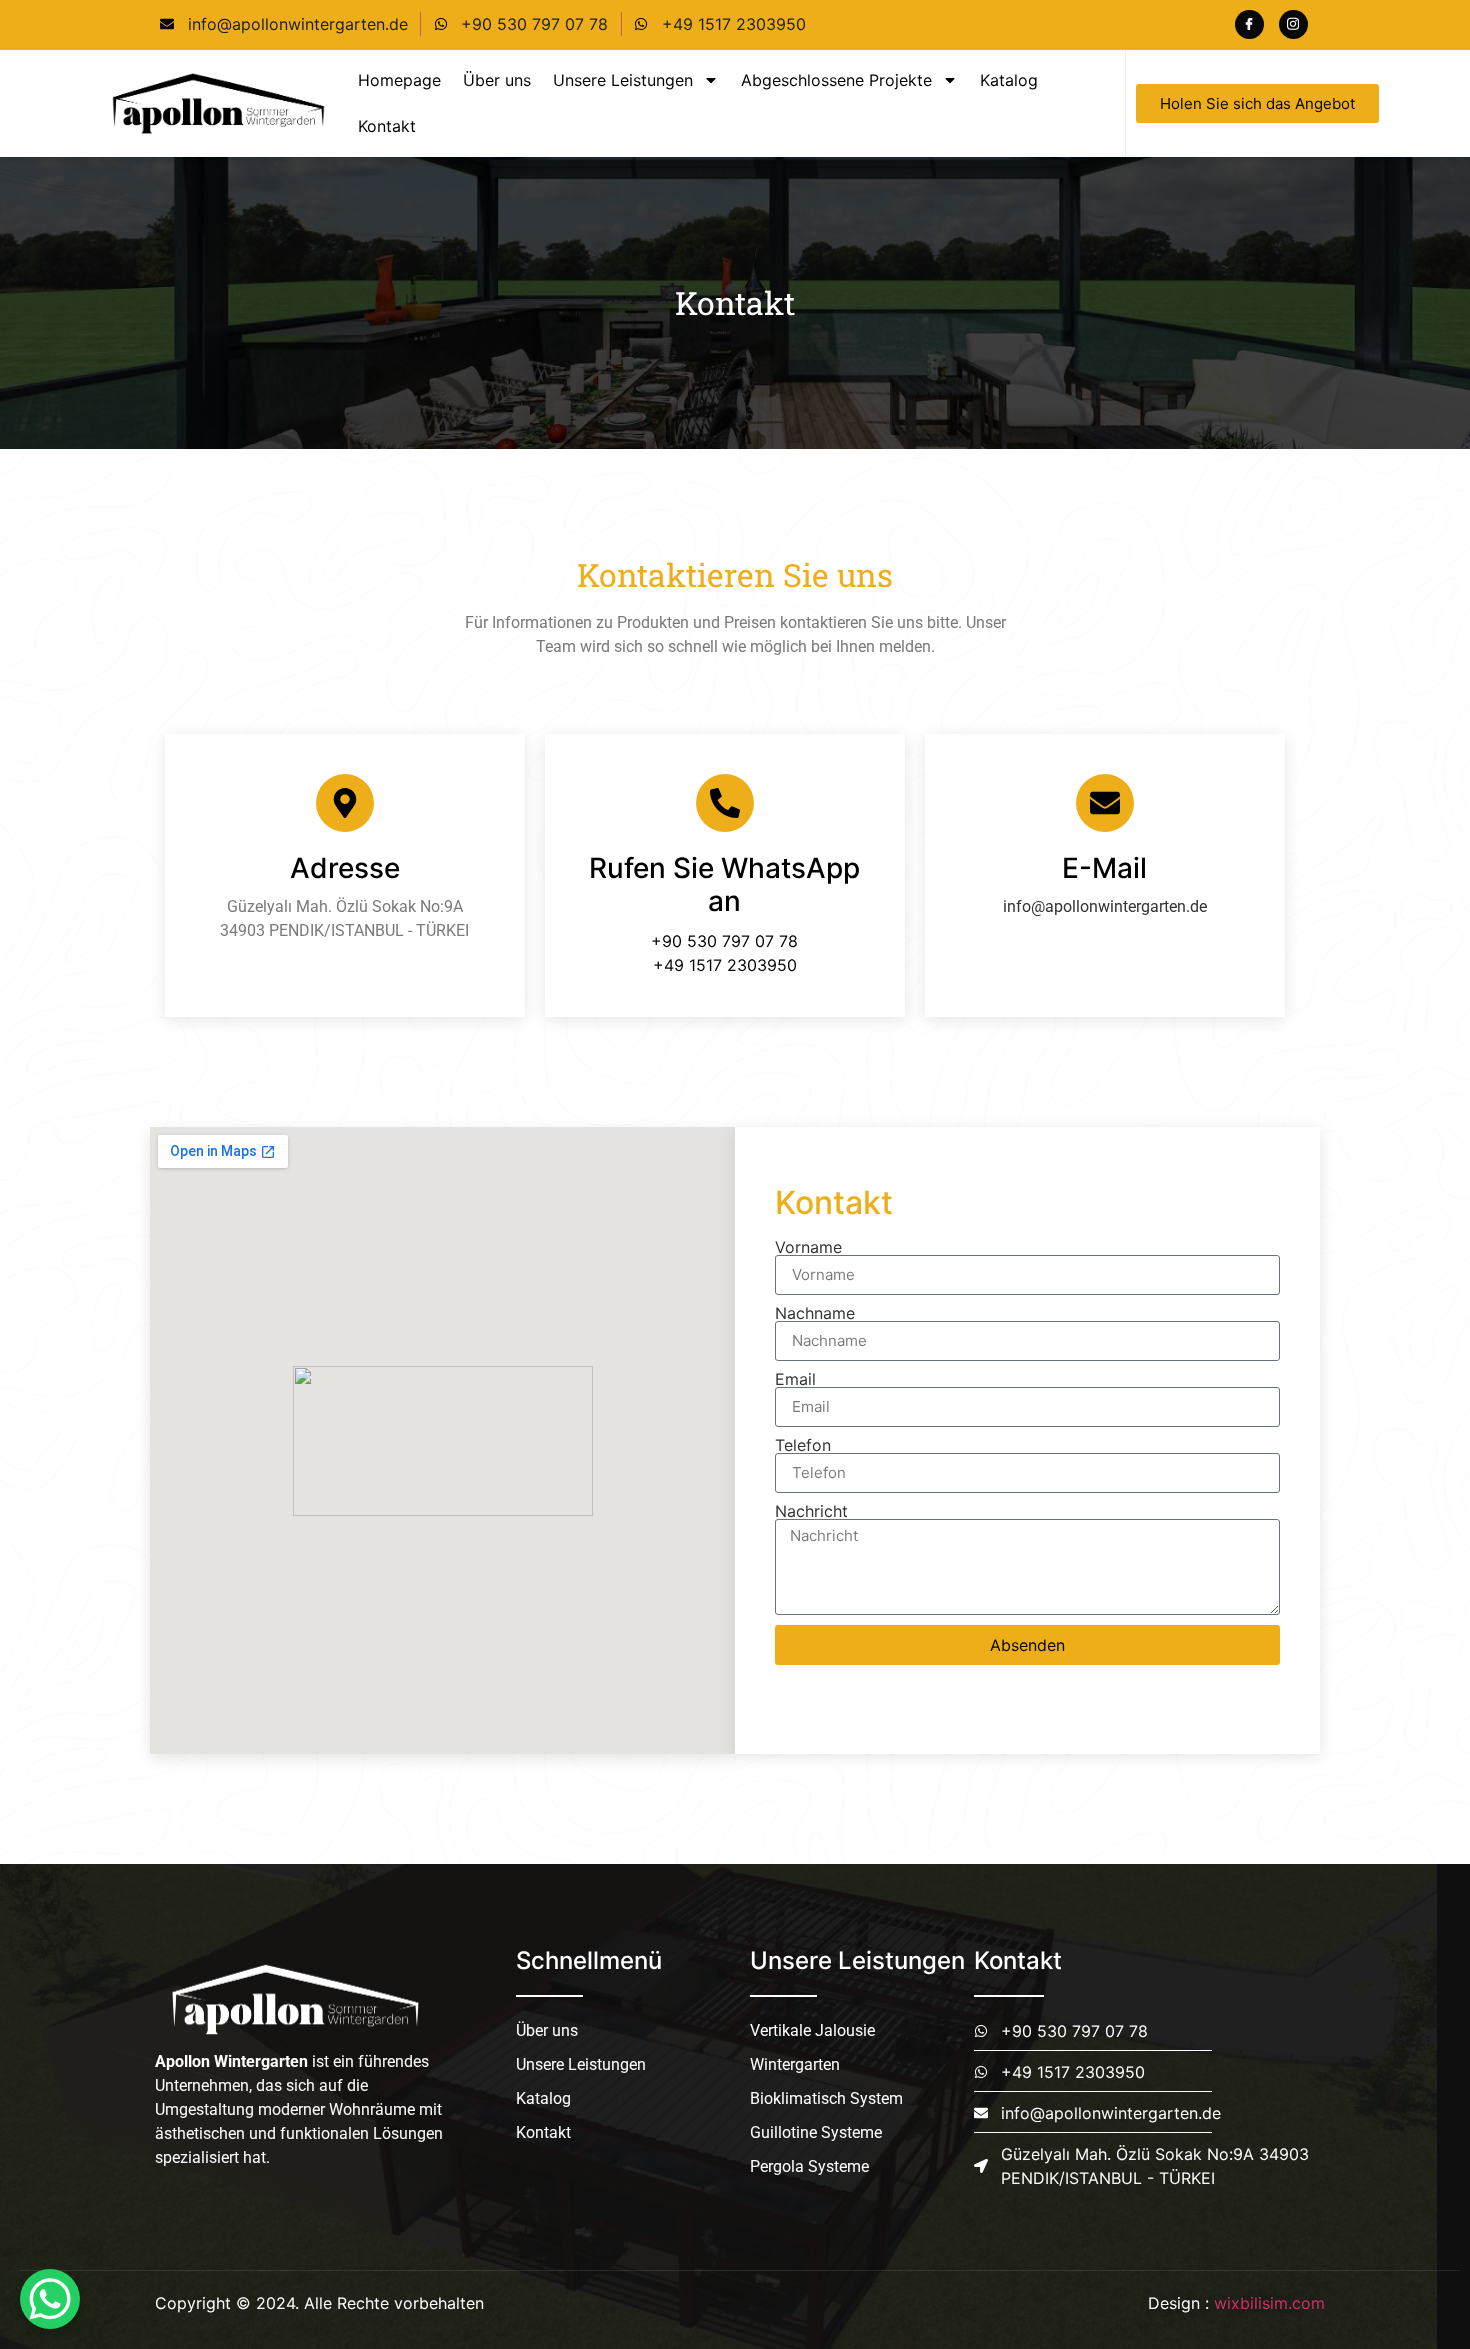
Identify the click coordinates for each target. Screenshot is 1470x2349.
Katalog (1009, 80)
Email (795, 1379)
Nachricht (811, 1511)
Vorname (808, 1247)
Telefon (803, 1445)
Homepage (399, 80)
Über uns (497, 80)
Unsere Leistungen (623, 80)
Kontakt (387, 126)
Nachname (815, 1313)
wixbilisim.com (1269, 2303)
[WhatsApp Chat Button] (50, 2299)
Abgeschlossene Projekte (836, 80)
